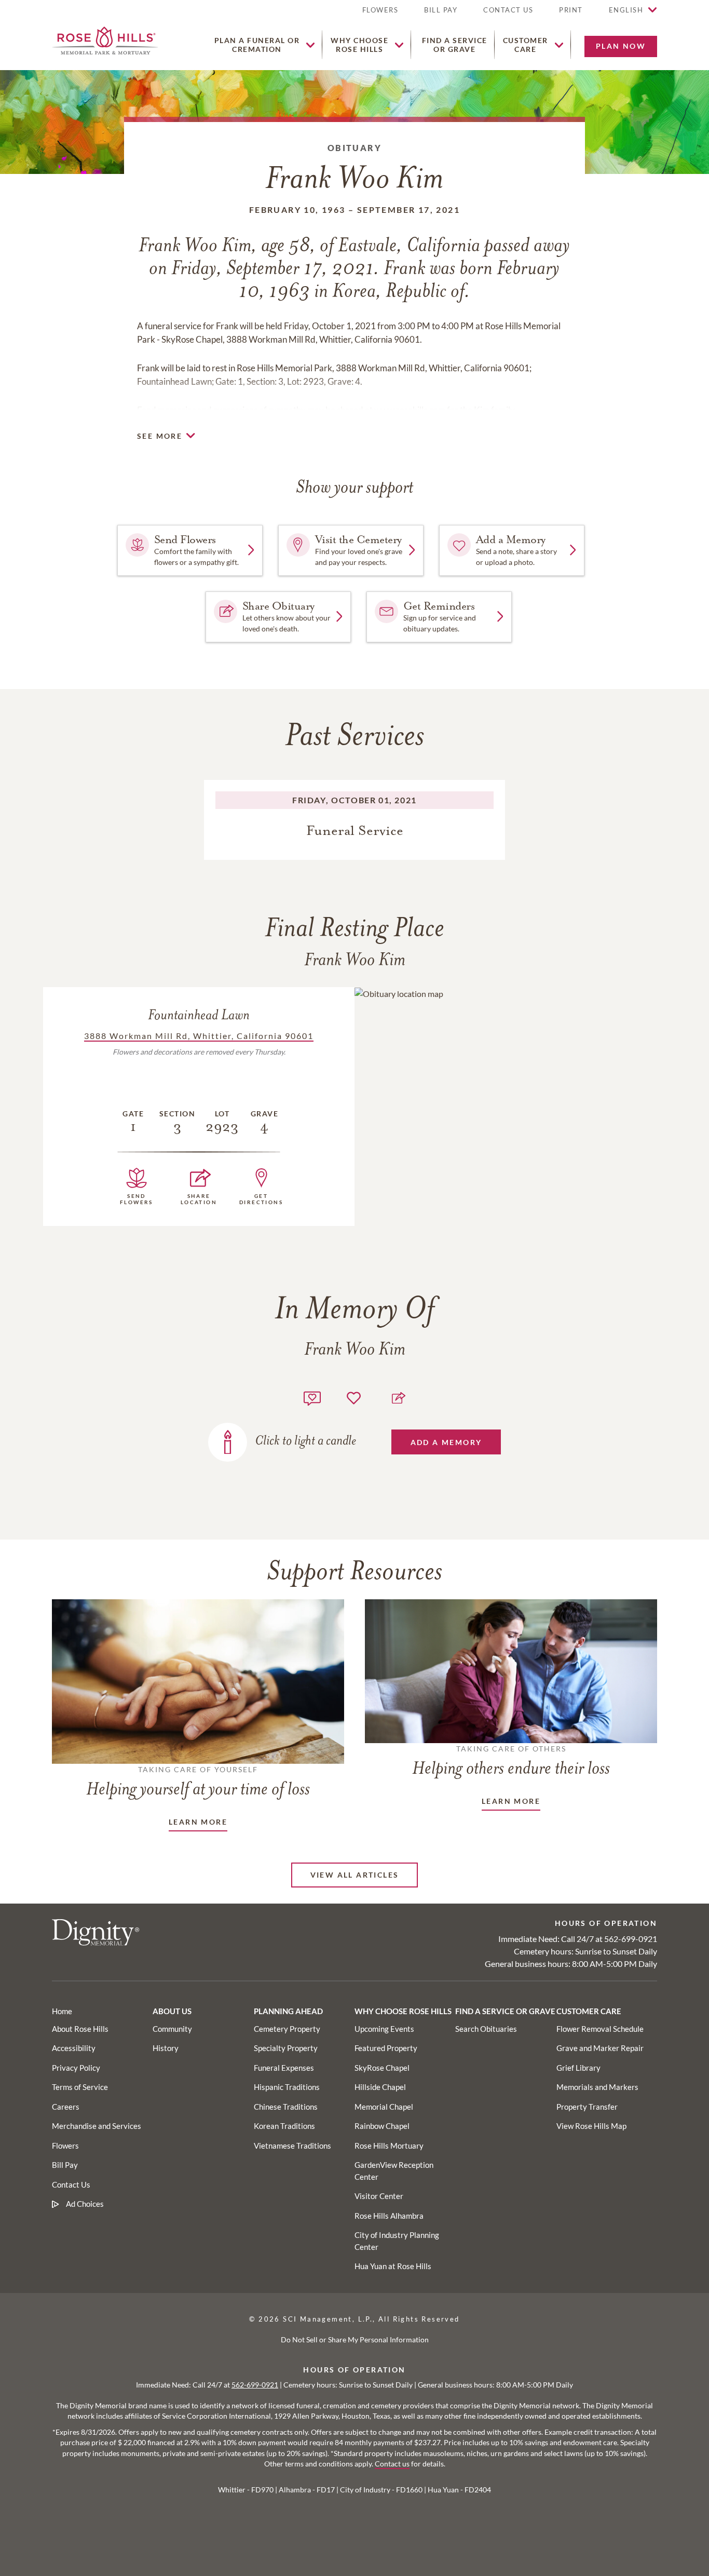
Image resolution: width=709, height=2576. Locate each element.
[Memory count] (312, 1397)
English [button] (626, 10)
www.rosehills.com (410, 410)
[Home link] (105, 39)
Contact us (392, 2464)
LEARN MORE (198, 1822)
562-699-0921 (631, 1939)
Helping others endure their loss (511, 1761)
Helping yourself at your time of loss (198, 1782)
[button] (571, 14)
